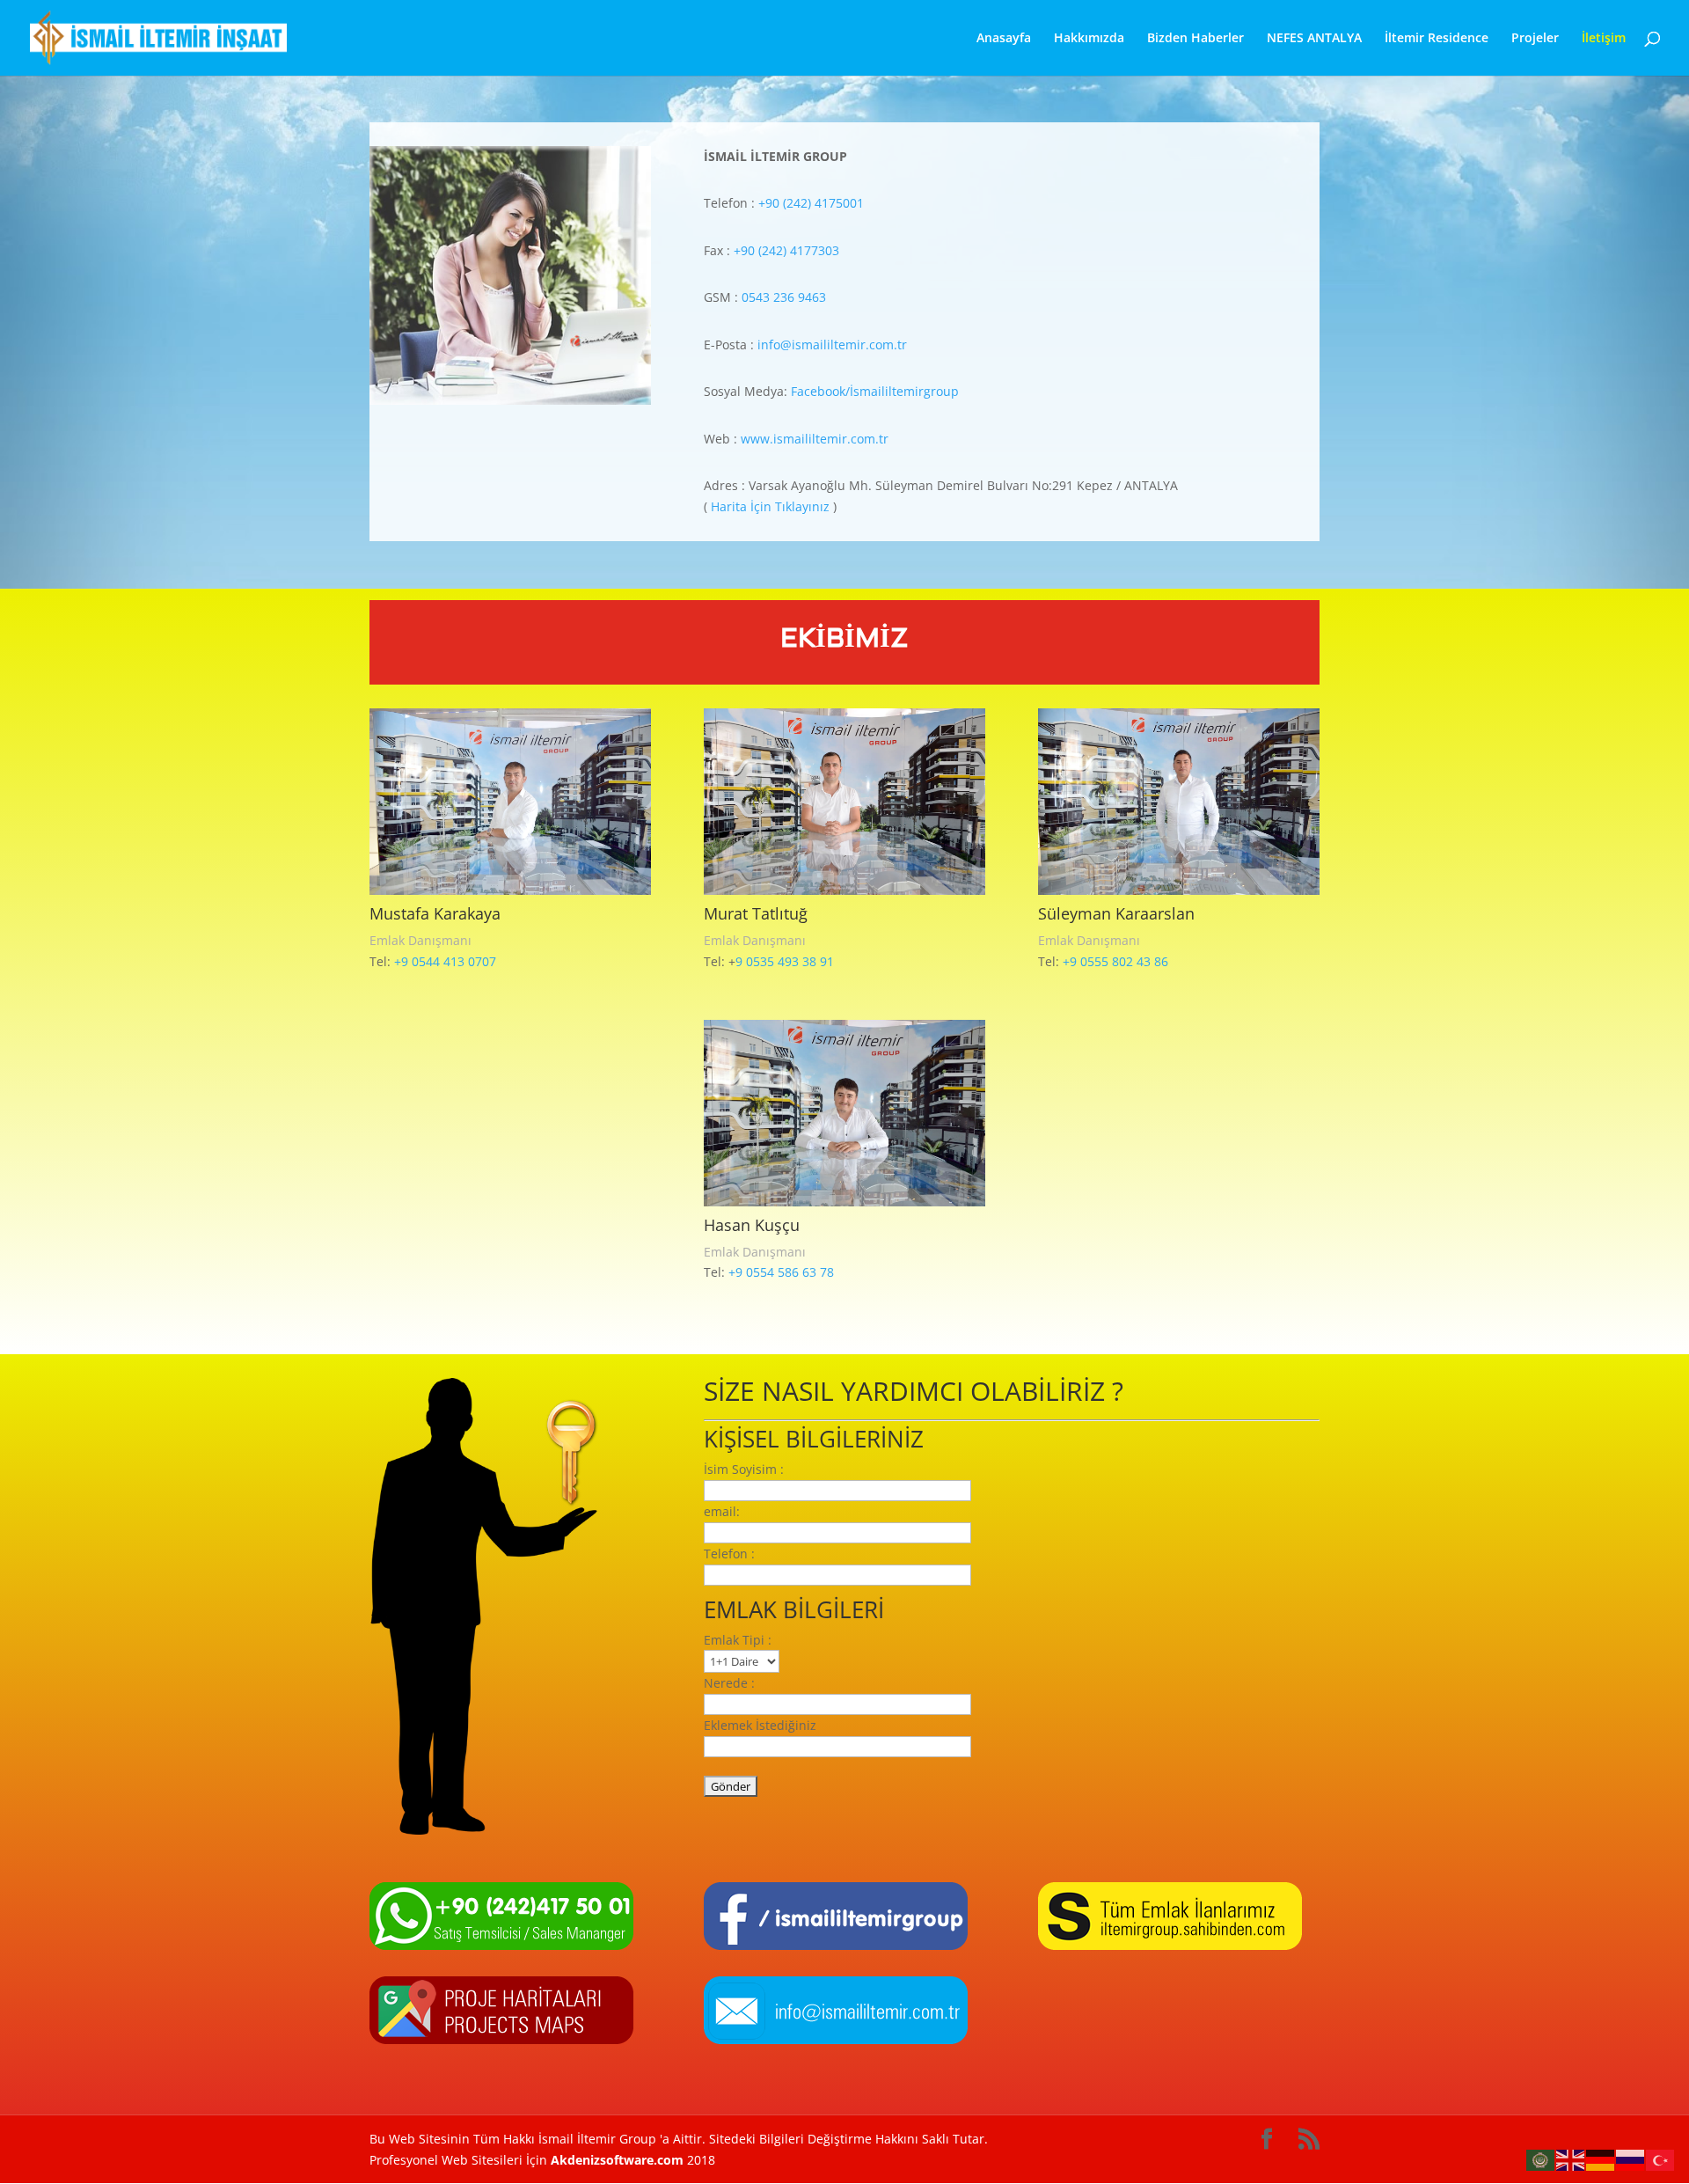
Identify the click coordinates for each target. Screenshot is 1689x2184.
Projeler (1535, 39)
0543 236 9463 (786, 297)
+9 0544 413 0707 (445, 961)
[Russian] (1631, 2159)
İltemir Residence (1437, 39)
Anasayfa (1004, 39)
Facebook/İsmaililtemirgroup (875, 391)
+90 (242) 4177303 (786, 250)
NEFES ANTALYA (1314, 39)
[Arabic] (1541, 2159)
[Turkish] (1661, 2159)
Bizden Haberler (1195, 39)
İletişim (1604, 39)
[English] (1571, 2159)
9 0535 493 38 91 (785, 961)
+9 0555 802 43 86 (1115, 961)
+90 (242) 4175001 (811, 203)
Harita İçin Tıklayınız (770, 506)
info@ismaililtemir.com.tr (832, 344)
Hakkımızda (1089, 39)
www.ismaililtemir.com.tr (815, 439)
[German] (1601, 2159)
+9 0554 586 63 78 (781, 1272)
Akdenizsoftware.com (619, 2160)
